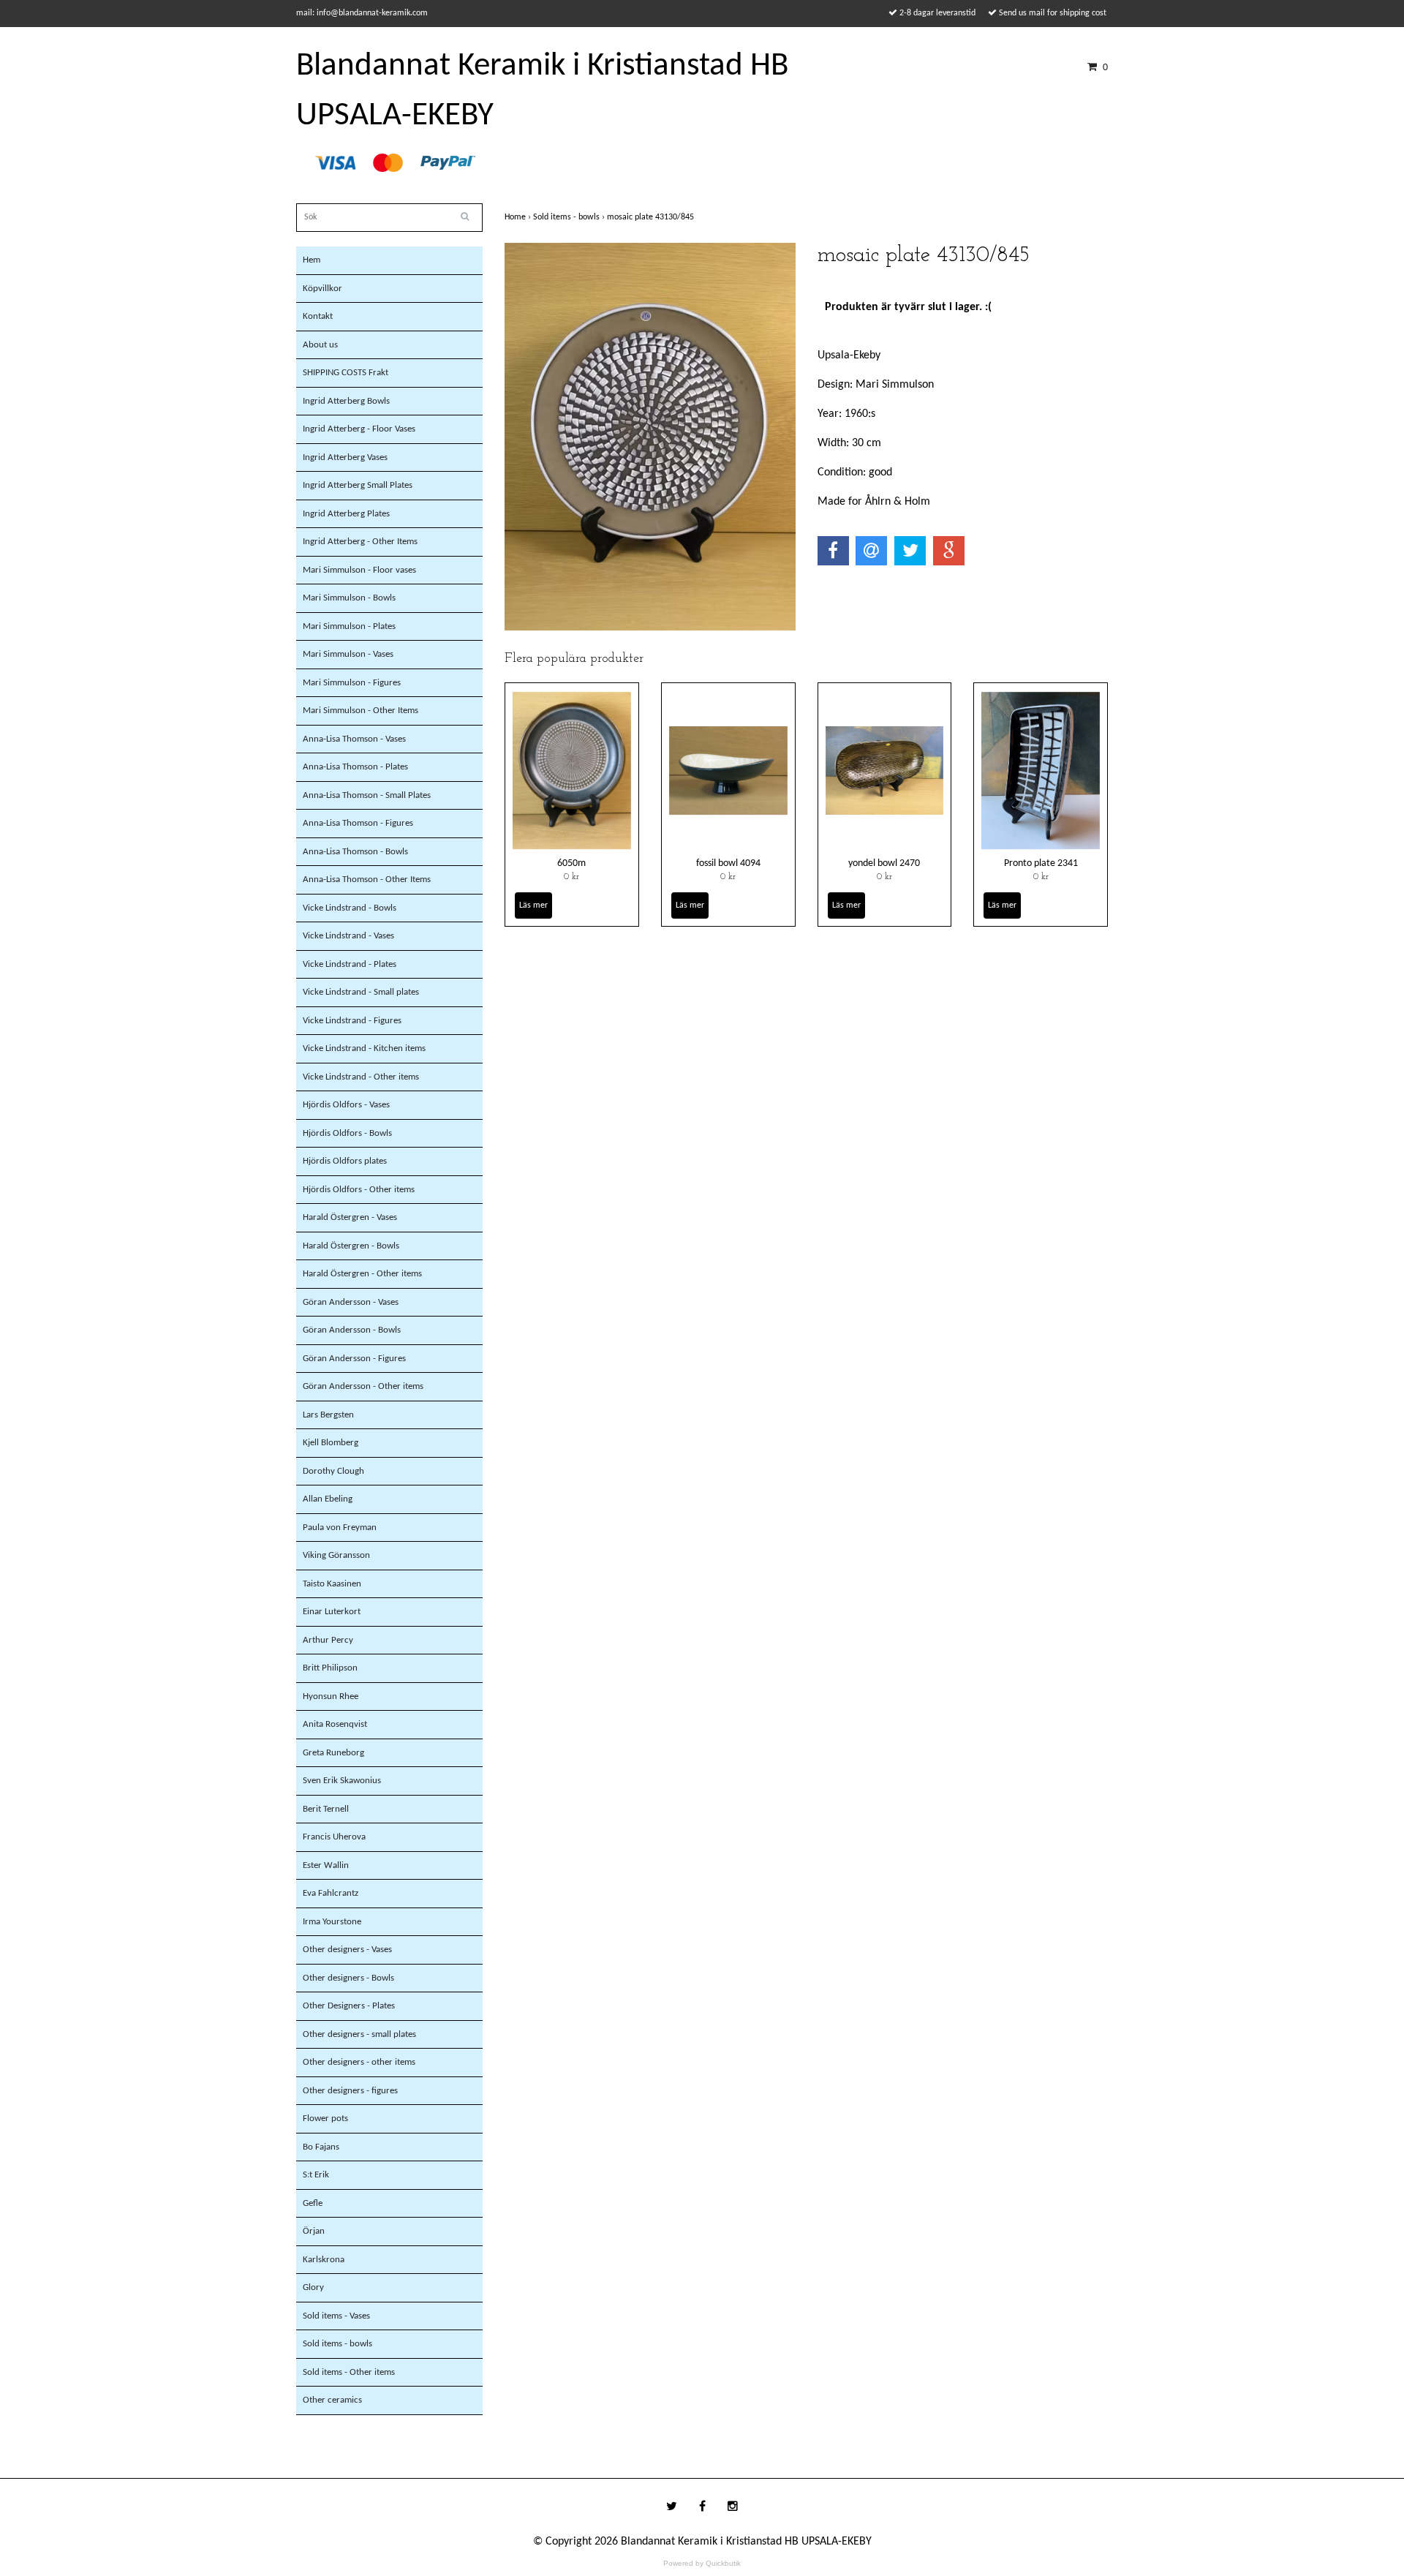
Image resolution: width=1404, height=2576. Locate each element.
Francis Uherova (334, 1837)
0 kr (571, 877)
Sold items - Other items (349, 2372)
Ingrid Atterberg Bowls (346, 401)
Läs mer (533, 905)
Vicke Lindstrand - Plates (350, 964)
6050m (571, 863)
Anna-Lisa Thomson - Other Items (367, 880)
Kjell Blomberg (331, 1443)
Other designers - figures (350, 2091)
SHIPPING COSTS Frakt (346, 373)
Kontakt (318, 316)
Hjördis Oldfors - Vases (346, 1105)
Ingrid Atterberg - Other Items (360, 542)
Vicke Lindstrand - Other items (361, 1077)
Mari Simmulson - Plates (349, 626)
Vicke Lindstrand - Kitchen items (364, 1048)
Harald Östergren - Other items (362, 1274)
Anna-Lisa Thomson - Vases (354, 739)
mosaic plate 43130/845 (652, 217)
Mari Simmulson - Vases (348, 654)
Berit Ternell (326, 1809)
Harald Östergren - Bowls (351, 1246)
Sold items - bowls (337, 2344)
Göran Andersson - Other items (363, 1386)
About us (320, 345)
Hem (312, 260)
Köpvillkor (322, 289)
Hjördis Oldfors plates (345, 1161)
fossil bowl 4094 (728, 863)
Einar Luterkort (332, 1612)
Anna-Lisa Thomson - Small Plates (367, 795)
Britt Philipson (330, 1668)
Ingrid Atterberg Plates (346, 514)
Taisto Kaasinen (332, 1584)
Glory (313, 2287)
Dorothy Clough (333, 1471)
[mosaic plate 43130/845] (650, 437)
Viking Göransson (336, 1555)
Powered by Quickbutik (702, 2563)
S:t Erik (316, 2175)
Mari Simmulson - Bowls (349, 598)
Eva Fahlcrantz (331, 1893)
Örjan (314, 2231)
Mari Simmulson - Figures (352, 683)
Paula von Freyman (340, 1528)
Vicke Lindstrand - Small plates (361, 992)
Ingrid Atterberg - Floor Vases (359, 429)
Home (519, 217)
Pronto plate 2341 (1041, 863)
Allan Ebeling (328, 1499)
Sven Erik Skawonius (342, 1781)
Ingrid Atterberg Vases (345, 457)
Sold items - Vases (336, 2316)
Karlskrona (324, 2260)
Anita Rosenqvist (335, 1724)
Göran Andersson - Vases (351, 1302)
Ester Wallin (326, 1865)
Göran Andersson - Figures (354, 1359)
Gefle (313, 2203)
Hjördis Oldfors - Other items (359, 1190)
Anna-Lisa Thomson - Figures (358, 823)
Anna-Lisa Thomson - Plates (355, 767)
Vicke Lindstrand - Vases (348, 936)
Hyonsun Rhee (331, 1696)
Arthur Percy (328, 1640)
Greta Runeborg (333, 1753)
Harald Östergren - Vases (350, 1217)
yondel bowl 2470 (884, 863)
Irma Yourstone (332, 1922)
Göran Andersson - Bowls (352, 1330)
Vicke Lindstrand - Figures (352, 1021)
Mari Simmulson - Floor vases (359, 570)
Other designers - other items (359, 2062)
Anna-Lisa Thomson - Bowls (355, 852)
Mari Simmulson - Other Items (361, 711)
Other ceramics (332, 2400)
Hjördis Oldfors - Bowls (347, 1133)
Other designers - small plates (359, 2034)
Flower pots (325, 2119)
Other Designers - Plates (349, 2006)
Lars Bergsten (328, 1415)
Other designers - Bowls (348, 1978)
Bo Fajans (321, 2147)
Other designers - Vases (347, 1950)
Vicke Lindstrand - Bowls (350, 908)
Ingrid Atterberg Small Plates (358, 485)
